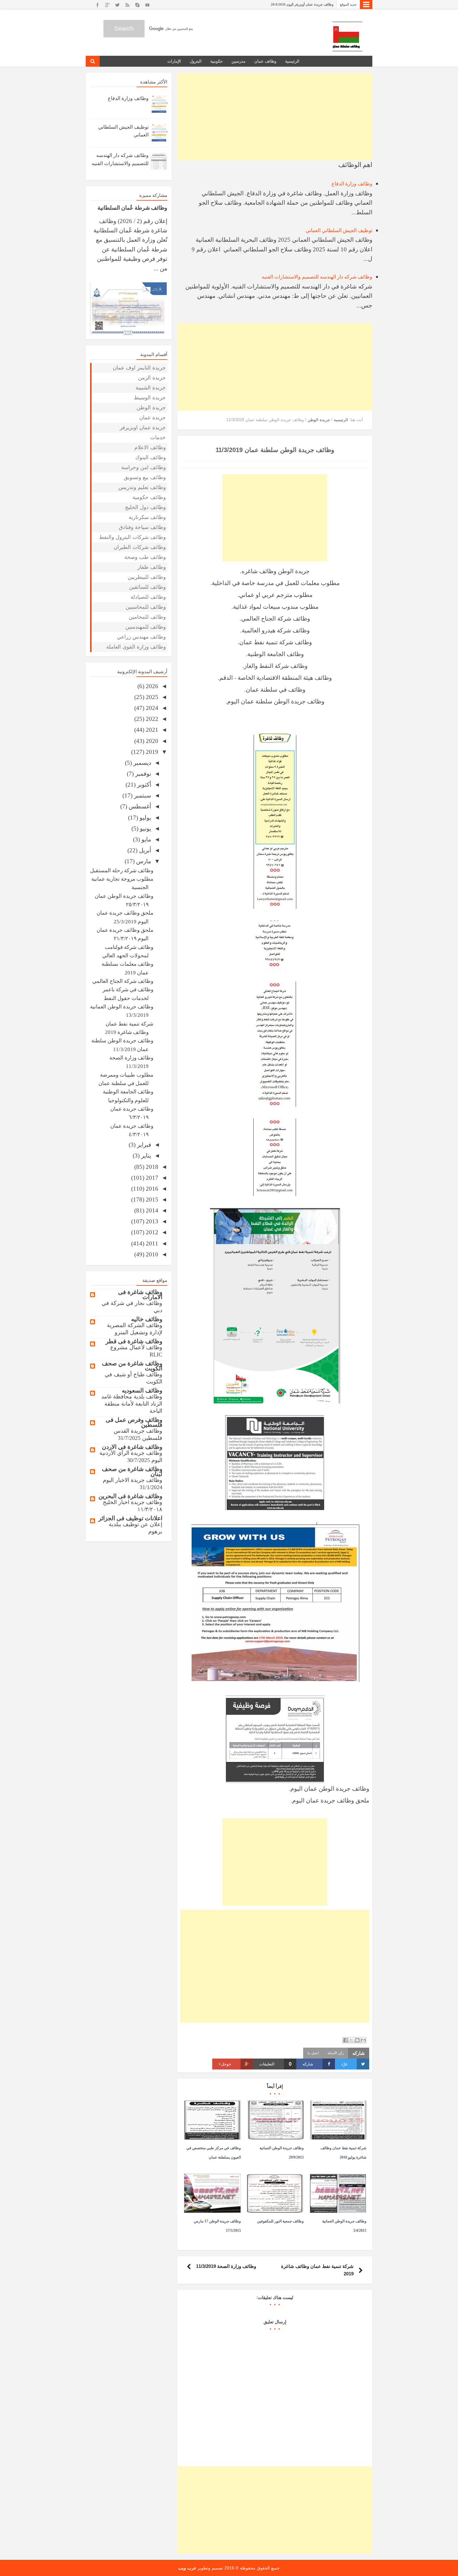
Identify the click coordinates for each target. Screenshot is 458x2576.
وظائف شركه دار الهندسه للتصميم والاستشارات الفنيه (317, 277)
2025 (151, 697)
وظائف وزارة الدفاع (352, 184)
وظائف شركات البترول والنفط (132, 537)
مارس (143, 861)
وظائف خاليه (147, 1319)
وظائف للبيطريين (147, 577)
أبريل (144, 850)
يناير (145, 1156)
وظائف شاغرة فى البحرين (130, 1496)
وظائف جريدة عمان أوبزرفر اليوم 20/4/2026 (302, 4)
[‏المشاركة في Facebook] (346, 2040)
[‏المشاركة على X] (351, 2040)
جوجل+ (225, 2064)
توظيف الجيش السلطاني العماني (339, 230)
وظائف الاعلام (150, 448)
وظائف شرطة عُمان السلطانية (132, 207)
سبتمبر (142, 795)
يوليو (145, 818)
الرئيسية (292, 61)
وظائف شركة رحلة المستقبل (122, 871)
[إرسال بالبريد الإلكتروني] (363, 2040)
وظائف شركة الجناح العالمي (123, 981)
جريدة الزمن (152, 378)
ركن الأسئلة (336, 2053)
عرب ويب (187, 2568)
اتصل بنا (313, 2053)
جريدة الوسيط (150, 398)
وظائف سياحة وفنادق (142, 527)
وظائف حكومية (149, 497)
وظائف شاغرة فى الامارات (140, 1295)
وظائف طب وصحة (145, 557)
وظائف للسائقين (147, 587)
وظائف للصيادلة (148, 597)
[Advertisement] (275, 117)
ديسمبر (141, 763)
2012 (151, 1232)
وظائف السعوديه (142, 1390)
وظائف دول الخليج (145, 507)
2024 (151, 708)
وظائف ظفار (152, 567)
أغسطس (139, 806)
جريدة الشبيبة (151, 388)
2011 (151, 1243)
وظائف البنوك (150, 457)
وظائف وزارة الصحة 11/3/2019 (226, 2266)
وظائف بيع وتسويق (145, 477)
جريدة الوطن (151, 408)
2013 (151, 1221)
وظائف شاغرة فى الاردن (132, 1447)
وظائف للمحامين (147, 617)
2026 (151, 686)
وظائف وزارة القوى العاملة (136, 647)
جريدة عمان (153, 418)
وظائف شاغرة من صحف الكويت (132, 1366)
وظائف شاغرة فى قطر (134, 1341)
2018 (151, 1167)
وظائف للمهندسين (146, 627)
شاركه (308, 2064)
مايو (146, 839)
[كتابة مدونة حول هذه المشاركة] (357, 2040)
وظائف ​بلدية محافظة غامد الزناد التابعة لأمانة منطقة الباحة (132, 1404)
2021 (151, 730)
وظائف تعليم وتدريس (142, 487)
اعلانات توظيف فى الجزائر (130, 1518)
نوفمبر (142, 774)
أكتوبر (143, 785)
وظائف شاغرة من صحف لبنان (132, 1471)
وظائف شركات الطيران (140, 547)
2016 (151, 1189)
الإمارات (174, 61)
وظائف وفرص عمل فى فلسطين (134, 1422)
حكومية (217, 61)
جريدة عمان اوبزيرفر (143, 428)
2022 (151, 719)
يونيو (145, 829)
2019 (151, 752)
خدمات (158, 438)
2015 (151, 1200)
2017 (151, 1178)
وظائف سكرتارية (147, 517)
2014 (151, 1210)
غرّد (344, 2064)
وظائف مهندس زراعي (141, 637)
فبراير (143, 1145)
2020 (151, 741)
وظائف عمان (265, 61)
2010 (151, 1254)
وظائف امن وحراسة (143, 467)
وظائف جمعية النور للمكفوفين (280, 2221)
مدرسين (239, 61)
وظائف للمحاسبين (146, 607)
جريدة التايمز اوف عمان (139, 368)
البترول (196, 61)
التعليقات (275, 2064)
